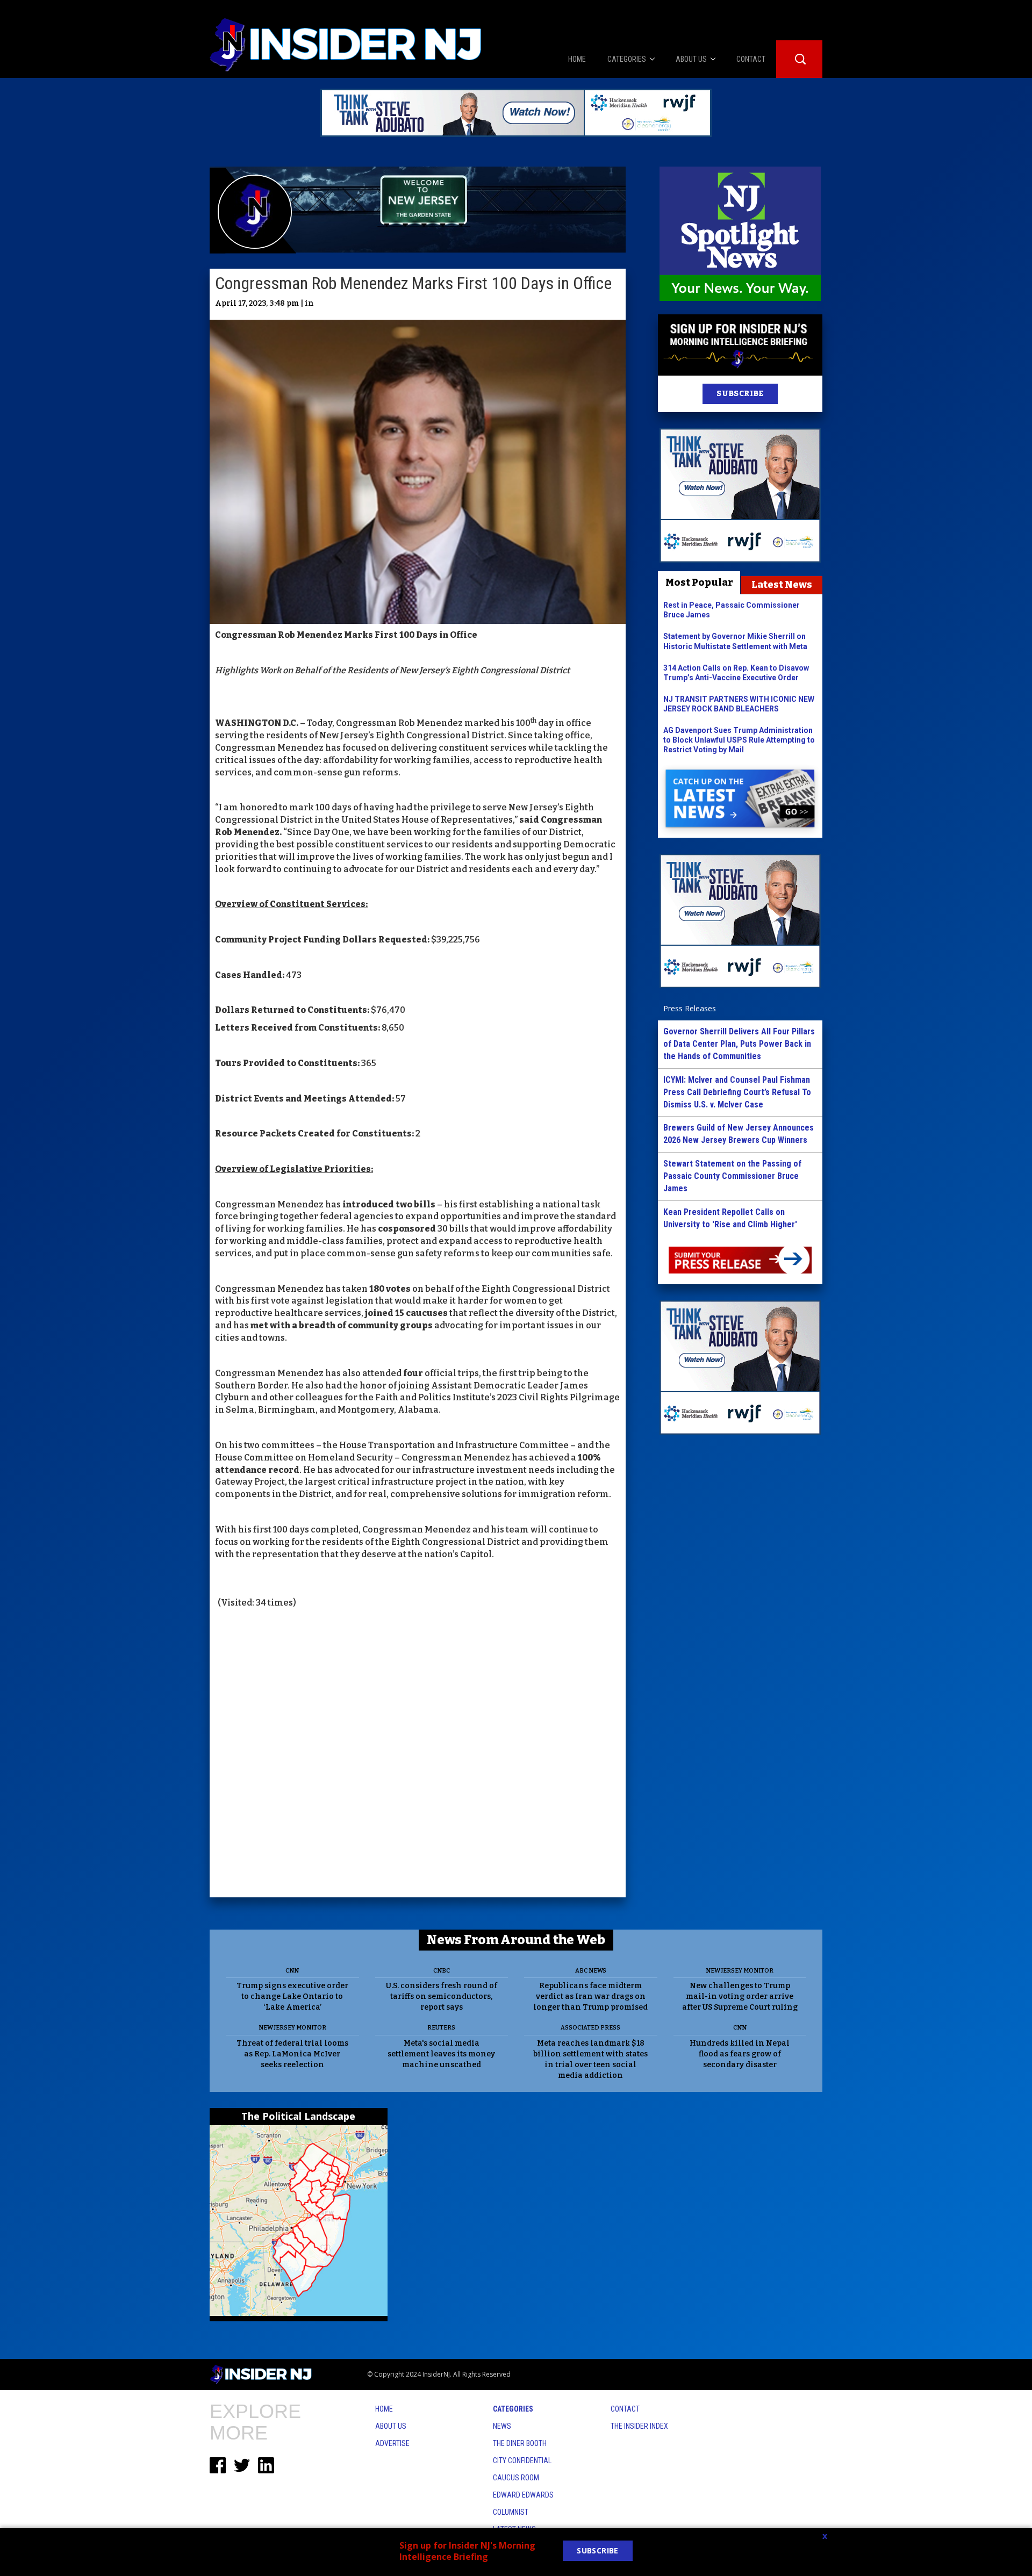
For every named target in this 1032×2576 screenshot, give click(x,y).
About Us (391, 2426)
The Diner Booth (520, 2443)
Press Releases (690, 1008)
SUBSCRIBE (740, 394)
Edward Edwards (523, 2495)
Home (384, 2409)
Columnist (511, 2512)
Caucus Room (516, 2478)
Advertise (392, 2443)
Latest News (782, 585)
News (502, 2426)
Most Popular (699, 582)
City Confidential (522, 2460)
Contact (625, 2409)
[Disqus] (418, 1754)
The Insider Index (639, 2426)
